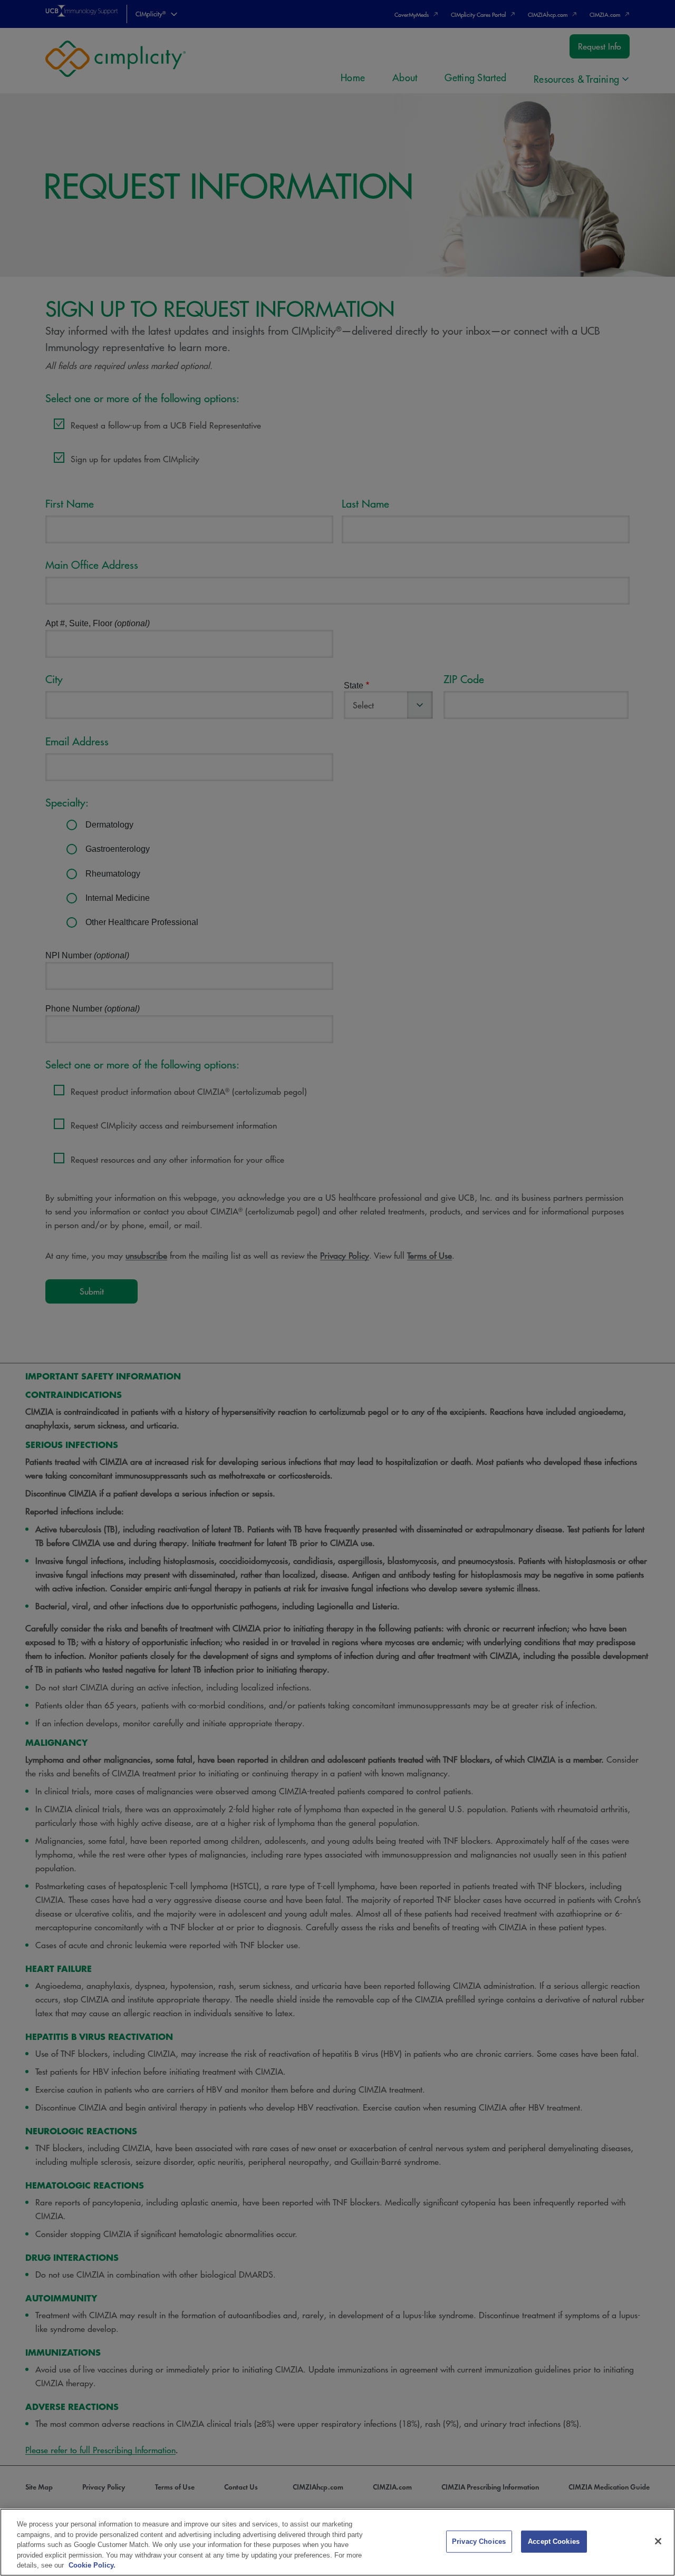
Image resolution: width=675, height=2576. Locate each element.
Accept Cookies (554, 2541)
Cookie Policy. (92, 2565)
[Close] (658, 2541)
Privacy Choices (479, 2541)
